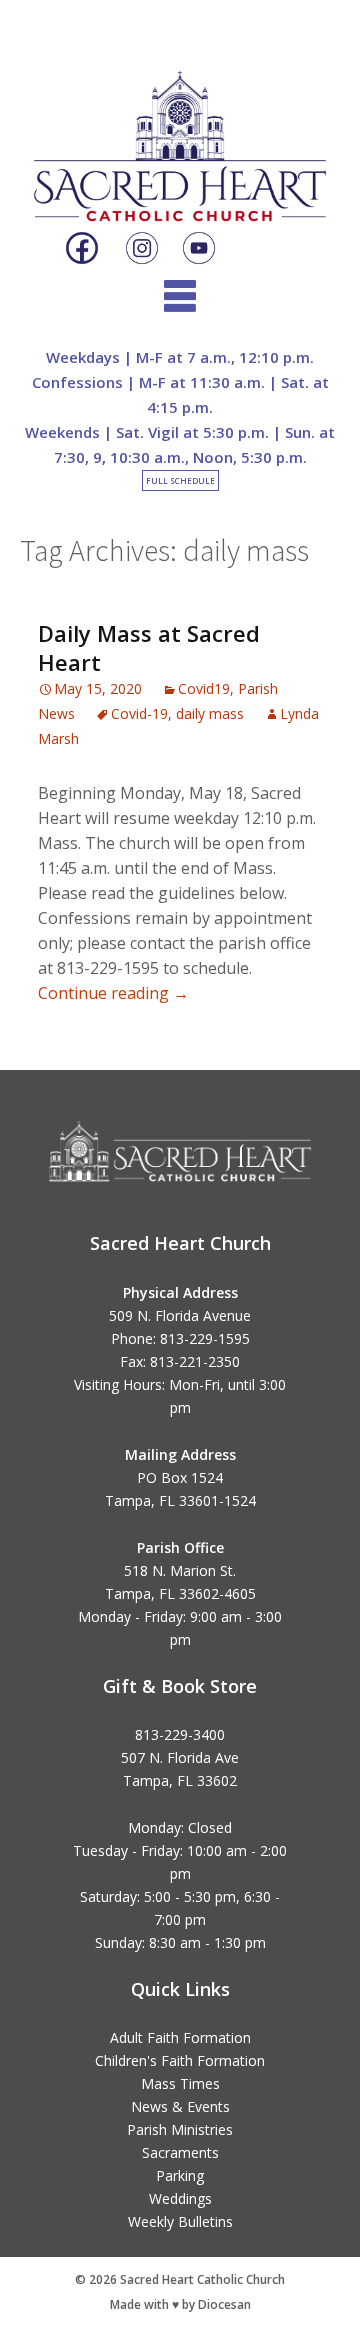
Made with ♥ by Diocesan (180, 2304)
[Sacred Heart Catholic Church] (180, 129)
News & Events (180, 2106)
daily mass (210, 713)
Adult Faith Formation (180, 2037)
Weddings (180, 2198)
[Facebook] (82, 249)
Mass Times (180, 2083)
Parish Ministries (180, 2129)
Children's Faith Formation (180, 2060)
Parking (180, 2175)
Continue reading (113, 993)
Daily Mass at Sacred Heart (149, 647)
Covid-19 (139, 713)
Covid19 (204, 688)
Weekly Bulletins (180, 2221)
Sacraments (180, 2152)
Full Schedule (180, 480)
